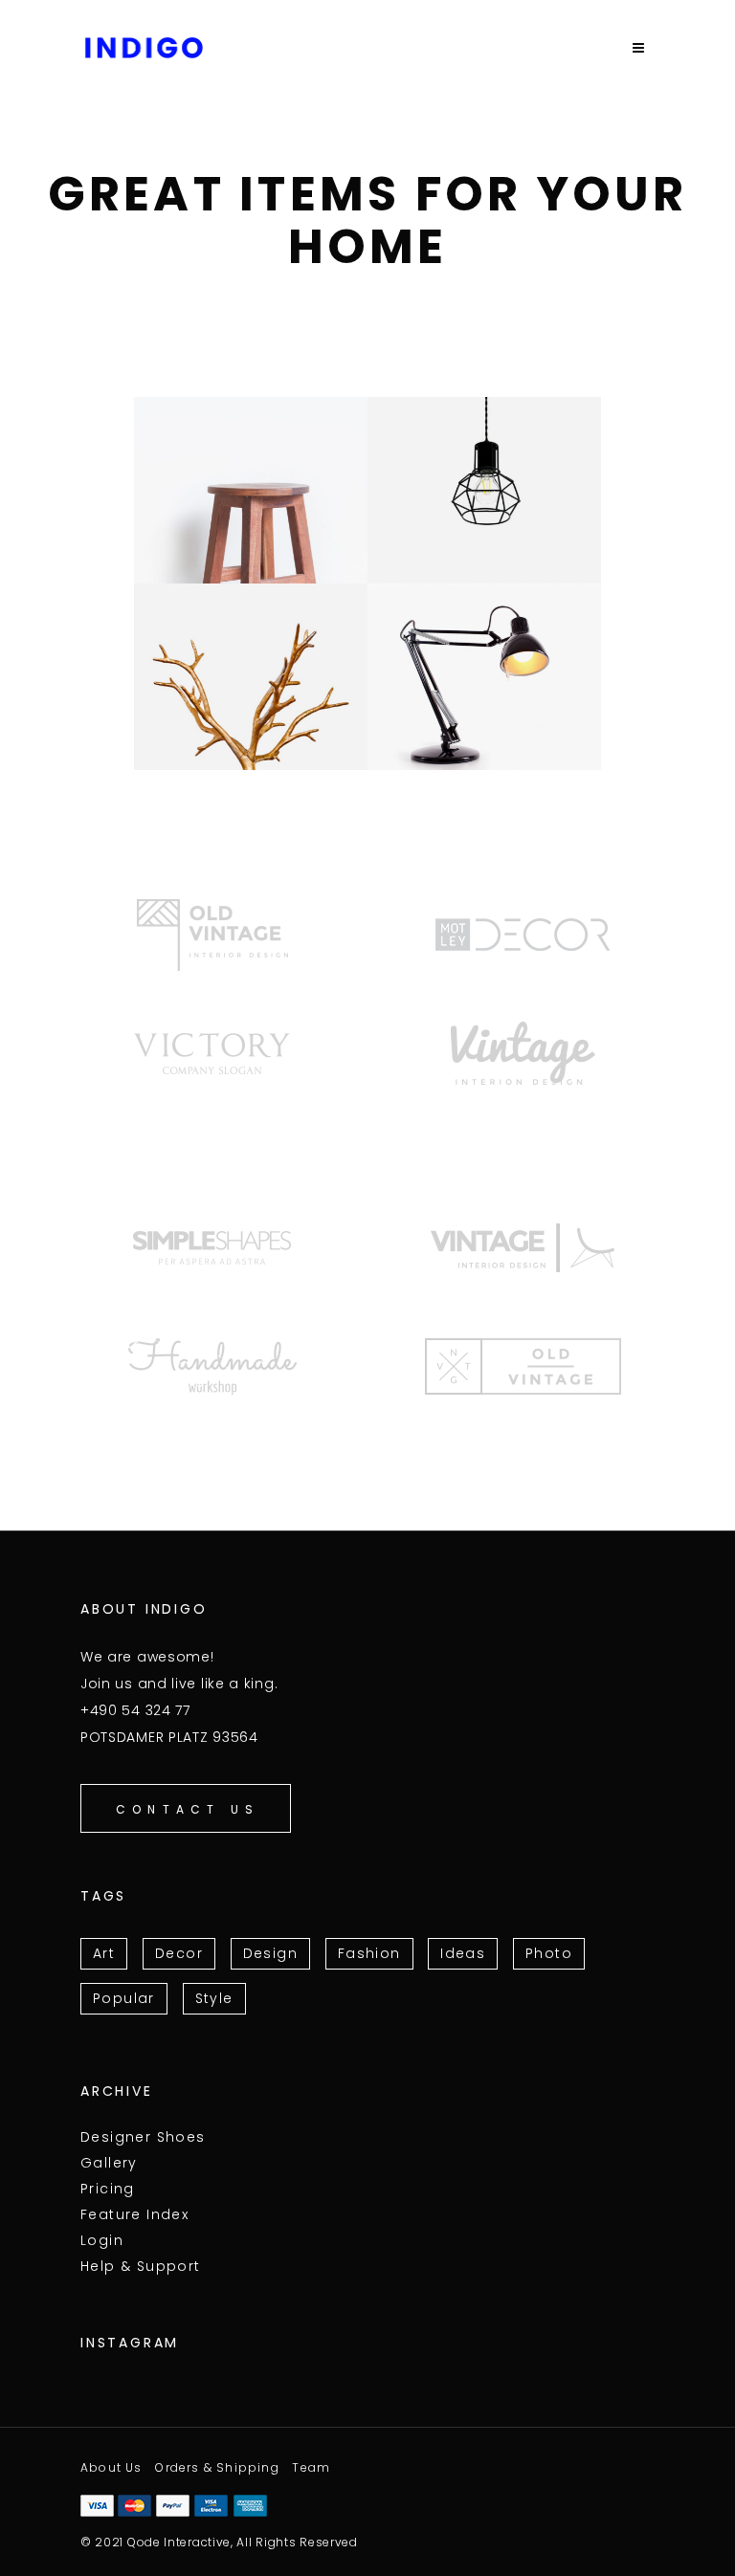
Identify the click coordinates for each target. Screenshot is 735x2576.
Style (214, 1998)
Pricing (108, 2189)
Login (102, 2240)
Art (104, 1953)
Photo (549, 1953)
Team (311, 2467)
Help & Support (141, 2266)
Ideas (463, 1953)
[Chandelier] (484, 490)
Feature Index (134, 2214)
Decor (179, 1953)
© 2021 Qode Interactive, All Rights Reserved (219, 2542)
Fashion (369, 1953)
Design (270, 1953)
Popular (124, 1998)
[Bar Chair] (251, 490)
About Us (111, 2467)
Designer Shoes (143, 2137)
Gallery (109, 2163)
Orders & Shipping (217, 2467)
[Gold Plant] (251, 677)
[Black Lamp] (484, 677)
